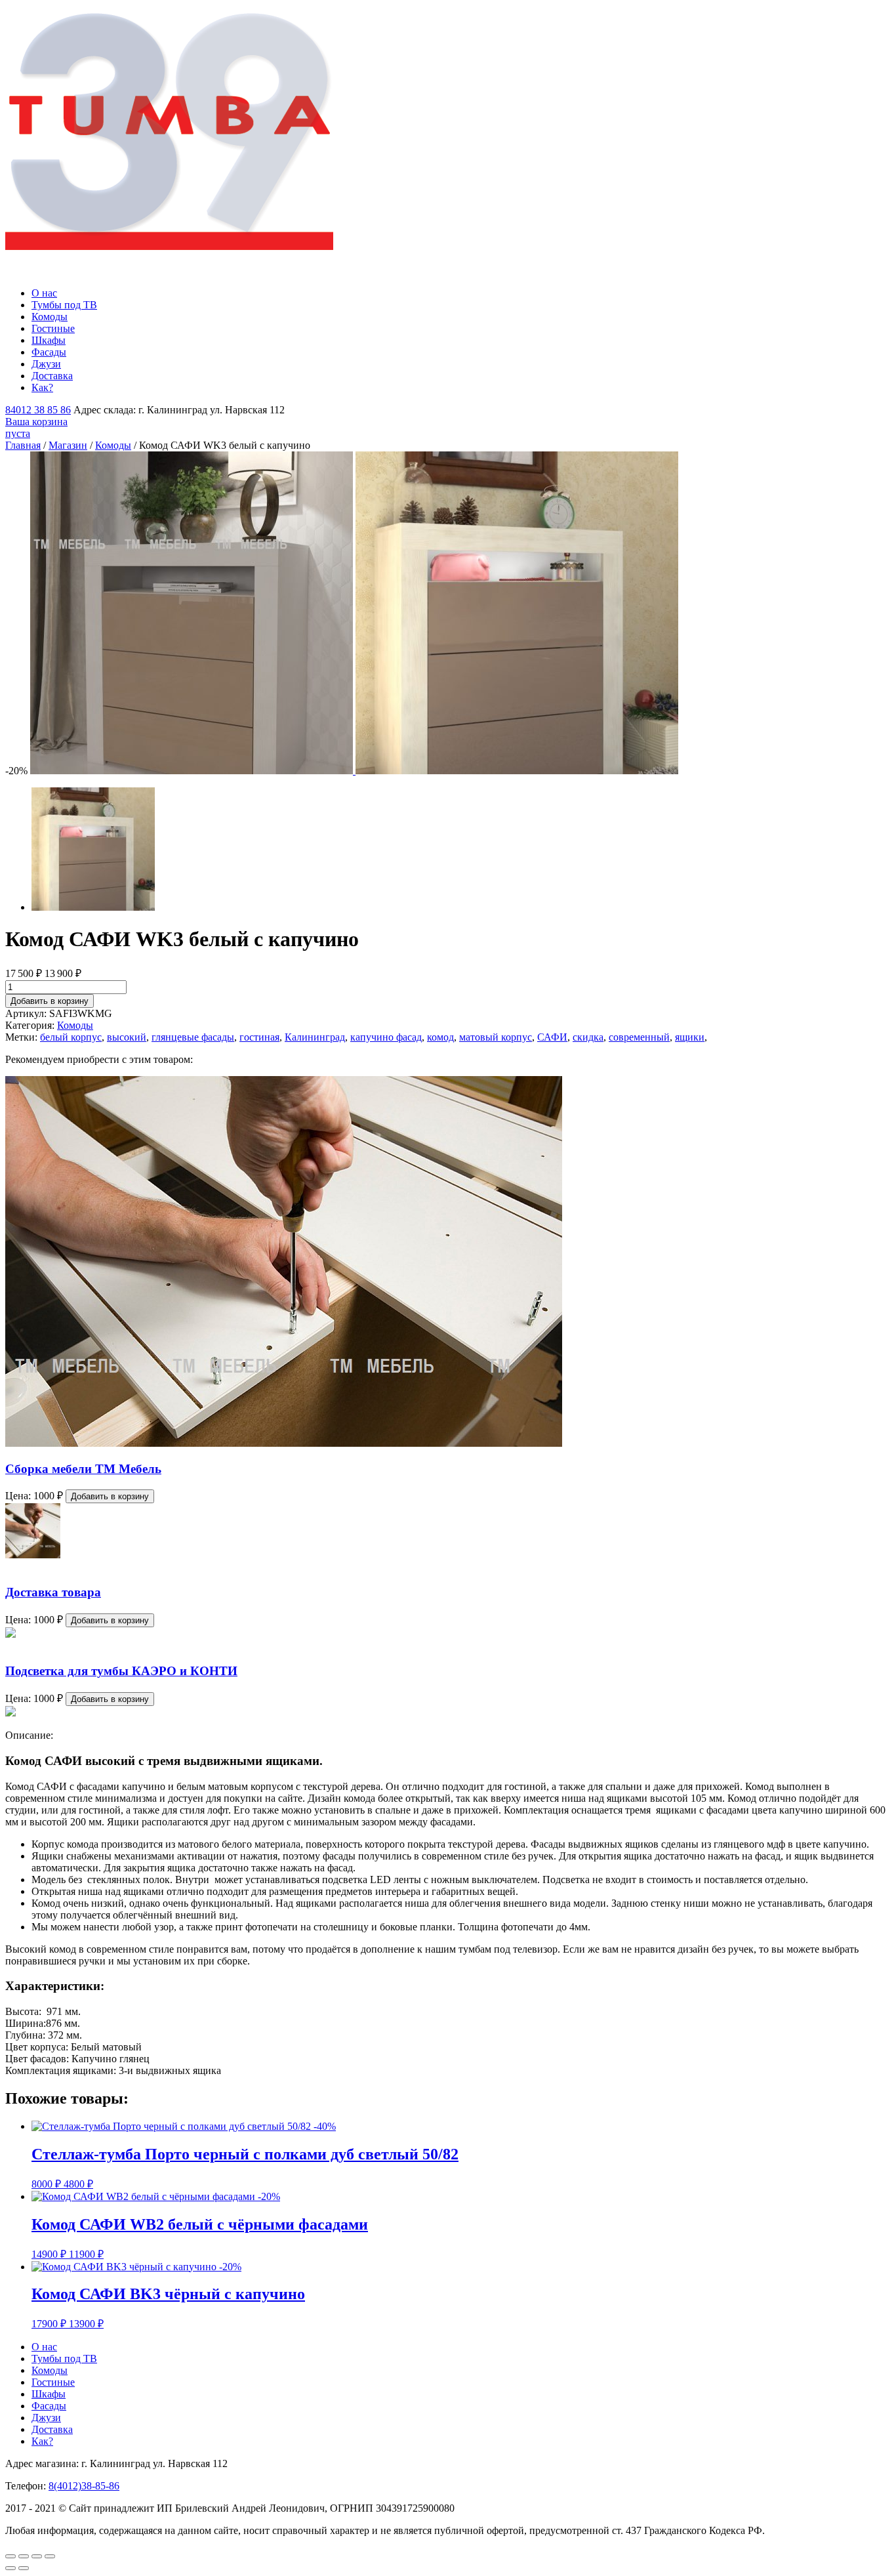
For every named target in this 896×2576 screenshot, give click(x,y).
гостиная (259, 1037)
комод (440, 1037)
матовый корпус (496, 1037)
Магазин (68, 445)
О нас (44, 293)
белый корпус (71, 1037)
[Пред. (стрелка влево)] (10, 2568)
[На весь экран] (37, 2556)
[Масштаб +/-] (50, 2556)
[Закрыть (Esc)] (10, 2556)
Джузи (46, 364)
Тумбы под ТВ (64, 305)
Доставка (52, 376)
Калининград (315, 1037)
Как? (42, 387)
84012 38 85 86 (38, 410)
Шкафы (49, 340)
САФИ (552, 1037)
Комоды (50, 317)
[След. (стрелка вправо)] (24, 2568)
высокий (127, 1037)
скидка (588, 1037)
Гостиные (53, 328)
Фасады (49, 352)
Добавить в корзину (50, 1001)
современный (639, 1037)
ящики (690, 1037)
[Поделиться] (24, 2556)
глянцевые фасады (193, 1037)
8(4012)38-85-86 (84, 2486)
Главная (23, 445)
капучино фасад (386, 1037)
